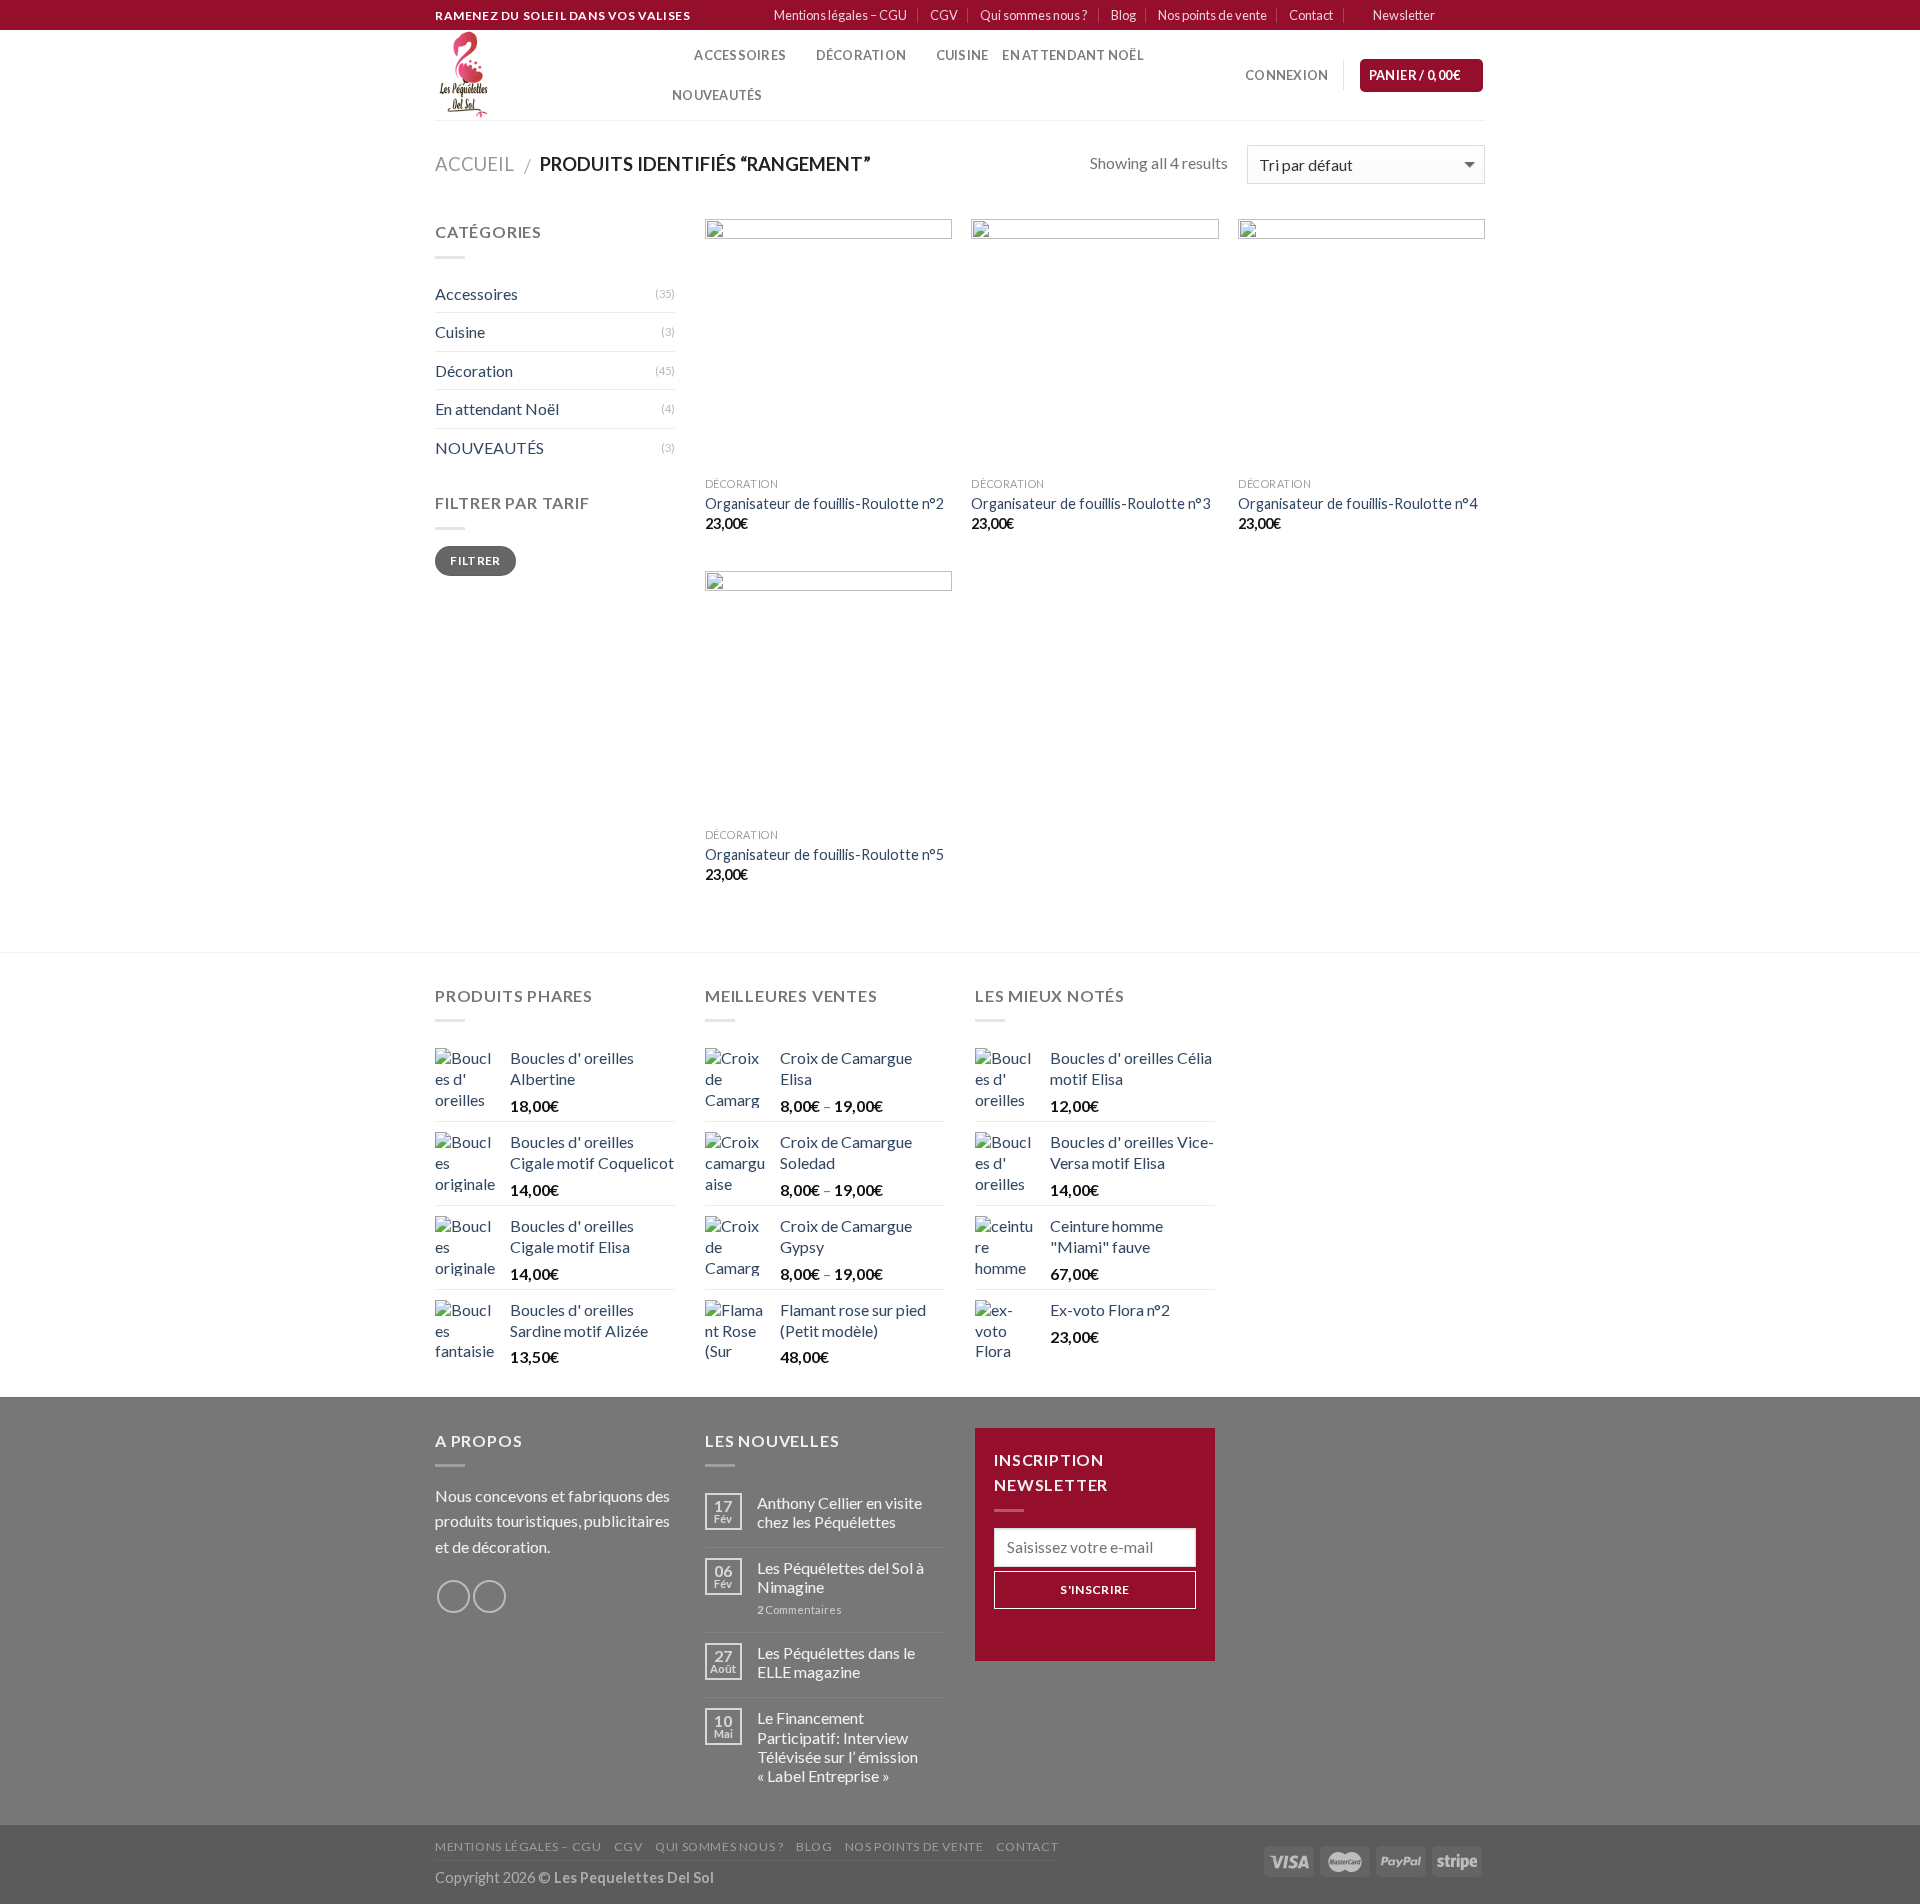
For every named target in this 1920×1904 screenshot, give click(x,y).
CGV (944, 15)
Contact (1311, 15)
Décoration (474, 370)
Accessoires (740, 55)
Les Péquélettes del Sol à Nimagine (840, 1577)
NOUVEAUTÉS (489, 447)
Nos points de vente (1212, 15)
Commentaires (799, 1609)
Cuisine (460, 331)
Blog (1123, 15)
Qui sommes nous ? (1034, 15)
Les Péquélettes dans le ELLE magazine (836, 1662)
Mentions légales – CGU (840, 15)
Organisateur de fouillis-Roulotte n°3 (1090, 503)
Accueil (474, 164)
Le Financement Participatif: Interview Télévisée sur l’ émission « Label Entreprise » (837, 1746)
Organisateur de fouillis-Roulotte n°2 (824, 503)
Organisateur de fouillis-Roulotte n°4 (1357, 503)
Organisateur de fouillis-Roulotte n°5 (824, 854)
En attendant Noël (1072, 55)
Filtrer (475, 560)
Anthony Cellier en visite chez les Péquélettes (839, 1512)
